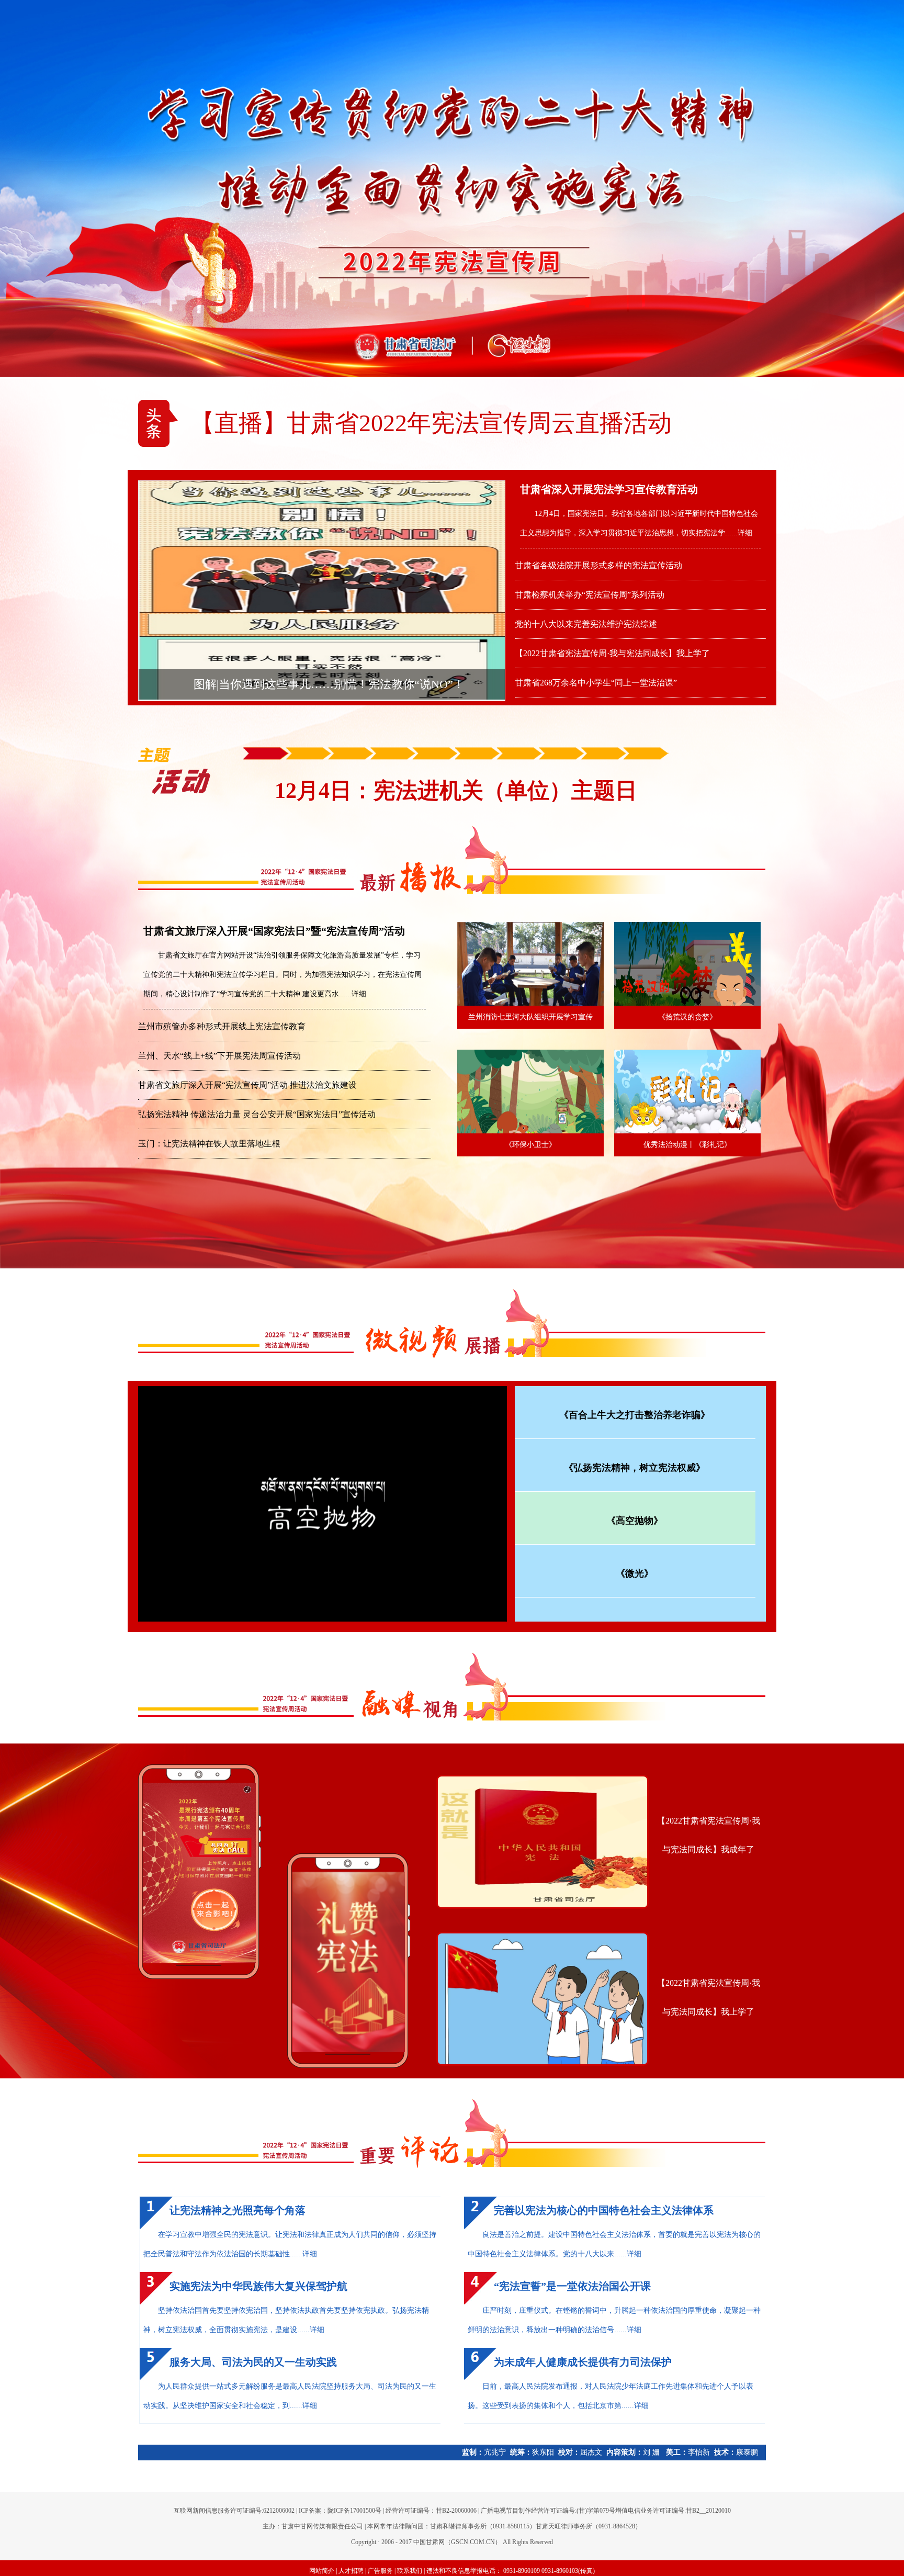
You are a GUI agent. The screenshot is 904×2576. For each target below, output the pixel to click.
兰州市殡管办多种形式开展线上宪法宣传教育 (222, 1026)
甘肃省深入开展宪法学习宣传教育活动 (609, 489)
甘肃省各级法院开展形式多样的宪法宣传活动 (598, 565)
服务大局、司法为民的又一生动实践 (253, 2362)
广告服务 (380, 2571)
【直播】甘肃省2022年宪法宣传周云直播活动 (431, 423)
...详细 (742, 533)
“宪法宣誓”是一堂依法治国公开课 (572, 2286)
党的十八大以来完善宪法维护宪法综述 (586, 624)
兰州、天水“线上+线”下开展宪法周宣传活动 (219, 1056)
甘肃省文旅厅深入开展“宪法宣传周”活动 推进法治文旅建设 (247, 1085)
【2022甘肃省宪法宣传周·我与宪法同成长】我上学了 (612, 653)
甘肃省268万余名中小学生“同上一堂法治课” (596, 683)
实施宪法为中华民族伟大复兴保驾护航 (258, 2286)
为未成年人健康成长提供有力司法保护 (583, 2362)
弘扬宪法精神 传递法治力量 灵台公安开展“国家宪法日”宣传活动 (257, 1114)
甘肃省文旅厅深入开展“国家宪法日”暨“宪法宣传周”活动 (274, 931)
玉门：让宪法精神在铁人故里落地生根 (209, 1144)
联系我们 (410, 2571)
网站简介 (322, 2571)
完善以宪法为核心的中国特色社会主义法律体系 (604, 2210)
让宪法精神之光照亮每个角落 (238, 2210)
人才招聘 (351, 2571)
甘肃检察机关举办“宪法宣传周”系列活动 (590, 595)
